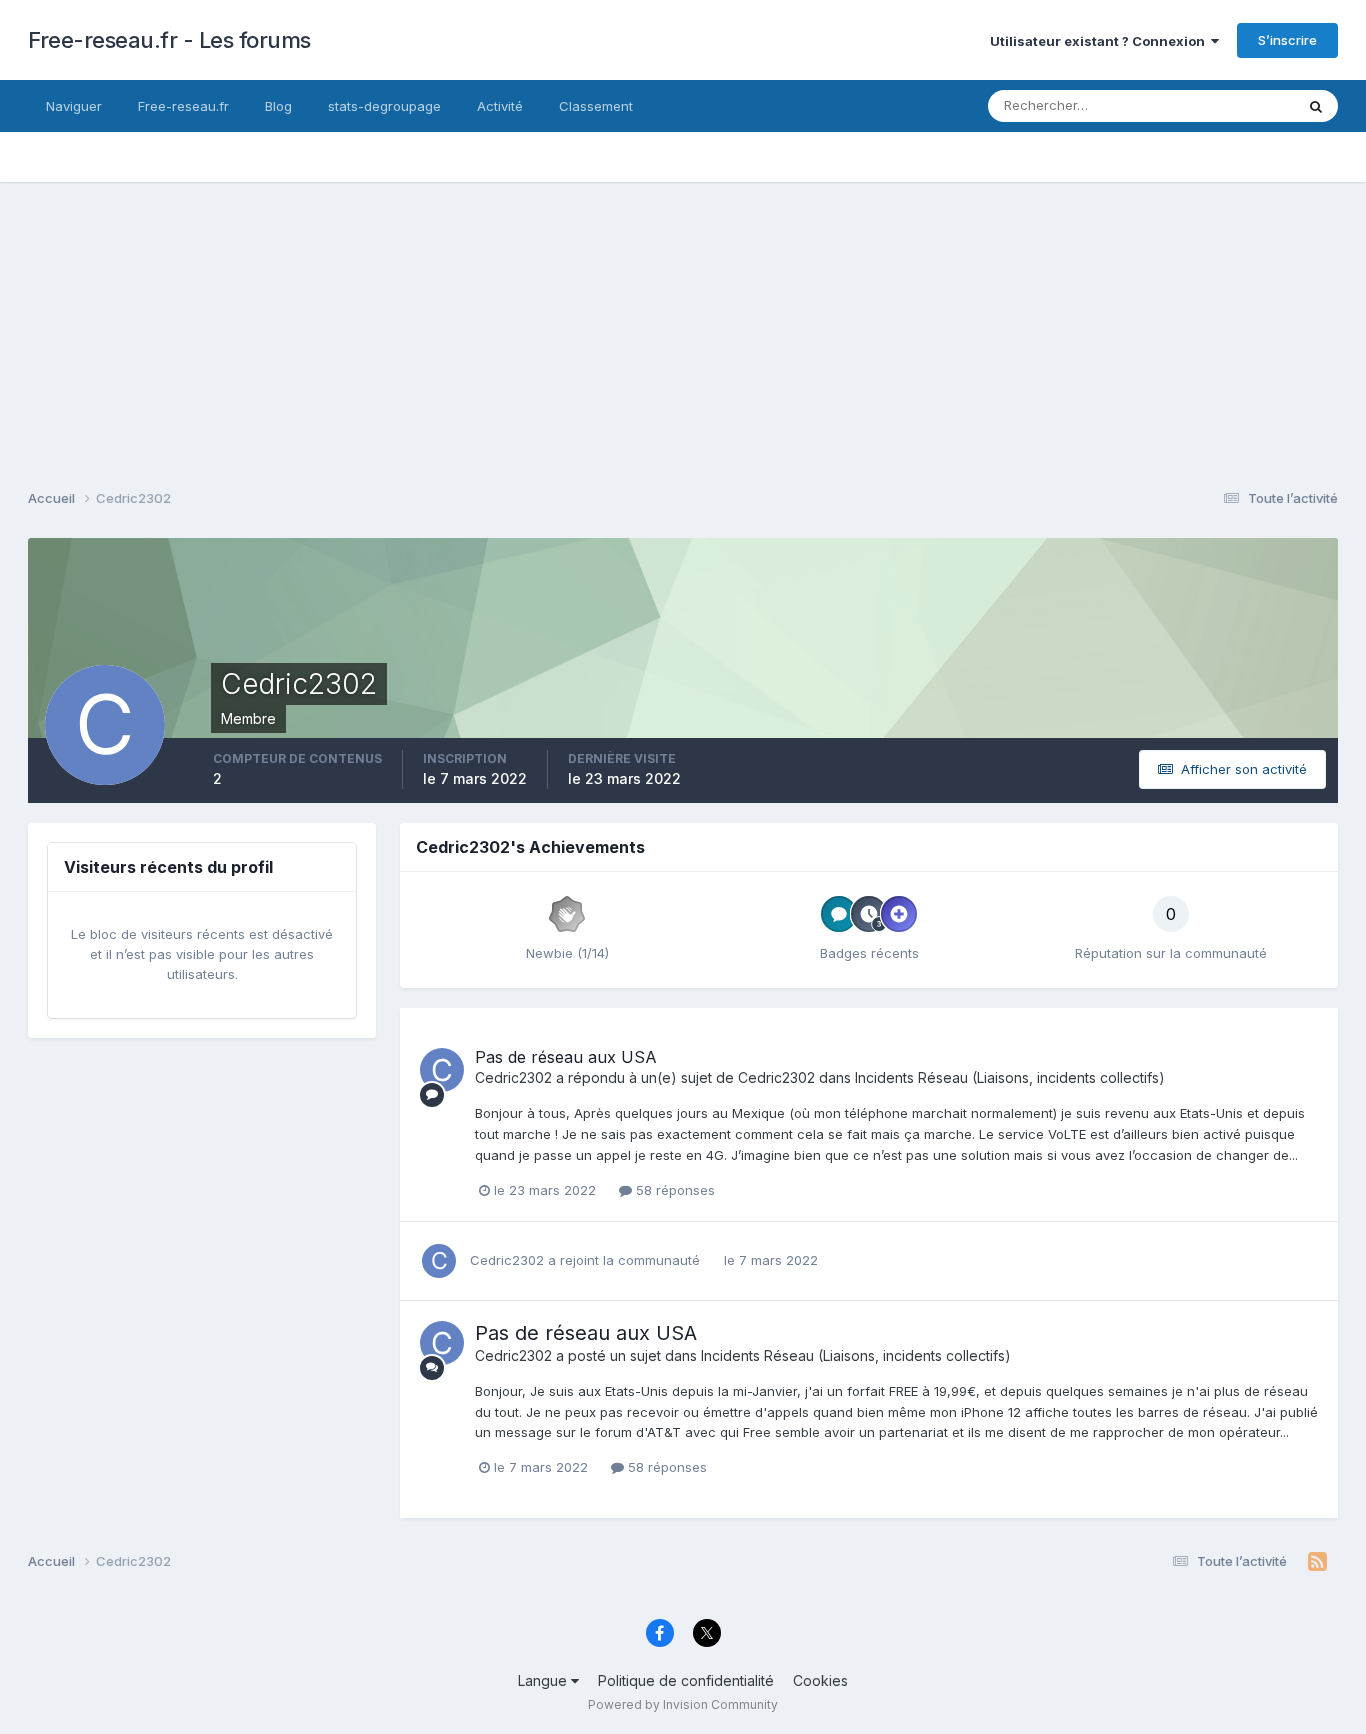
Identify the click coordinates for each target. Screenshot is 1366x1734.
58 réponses (673, 1190)
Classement (596, 106)
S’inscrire (1287, 40)
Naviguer (74, 106)
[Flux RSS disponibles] (1317, 1562)
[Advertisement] (683, 322)
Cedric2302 (513, 1077)
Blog (278, 106)
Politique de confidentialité (686, 1680)
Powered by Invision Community (683, 1704)
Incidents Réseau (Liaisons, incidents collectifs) (1010, 1077)
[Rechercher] (1316, 106)
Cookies (820, 1680)
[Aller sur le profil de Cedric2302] (442, 1070)
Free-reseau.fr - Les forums (169, 40)
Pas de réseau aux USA (566, 1057)
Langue (544, 1680)
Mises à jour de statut (1204, 105)
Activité (500, 106)
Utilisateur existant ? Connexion (1100, 41)
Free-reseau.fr (183, 106)
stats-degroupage (384, 106)
